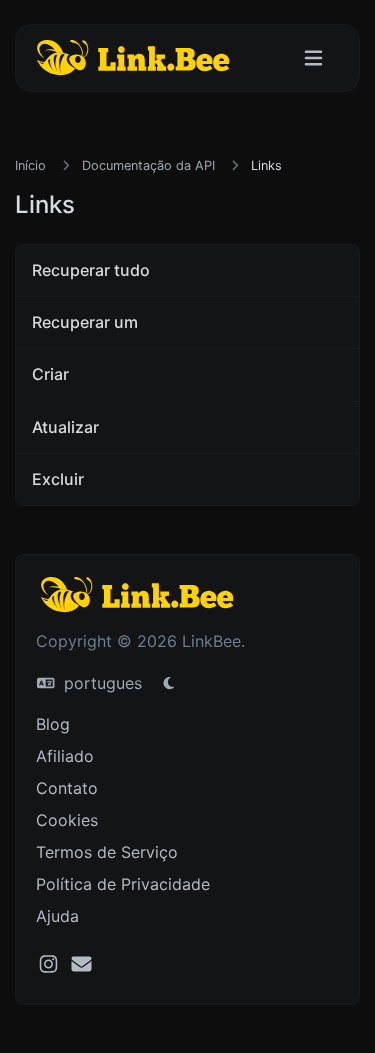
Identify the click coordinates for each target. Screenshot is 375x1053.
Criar (50, 374)
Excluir (58, 479)
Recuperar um (85, 322)
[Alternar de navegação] (313, 58)
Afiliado (65, 756)
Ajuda (57, 916)
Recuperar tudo (91, 270)
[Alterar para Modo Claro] (169, 683)
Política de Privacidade (123, 884)
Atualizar (65, 427)
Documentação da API (148, 165)
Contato (67, 788)
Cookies (67, 820)
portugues (100, 683)
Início (30, 165)
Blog (53, 724)
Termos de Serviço (107, 852)
